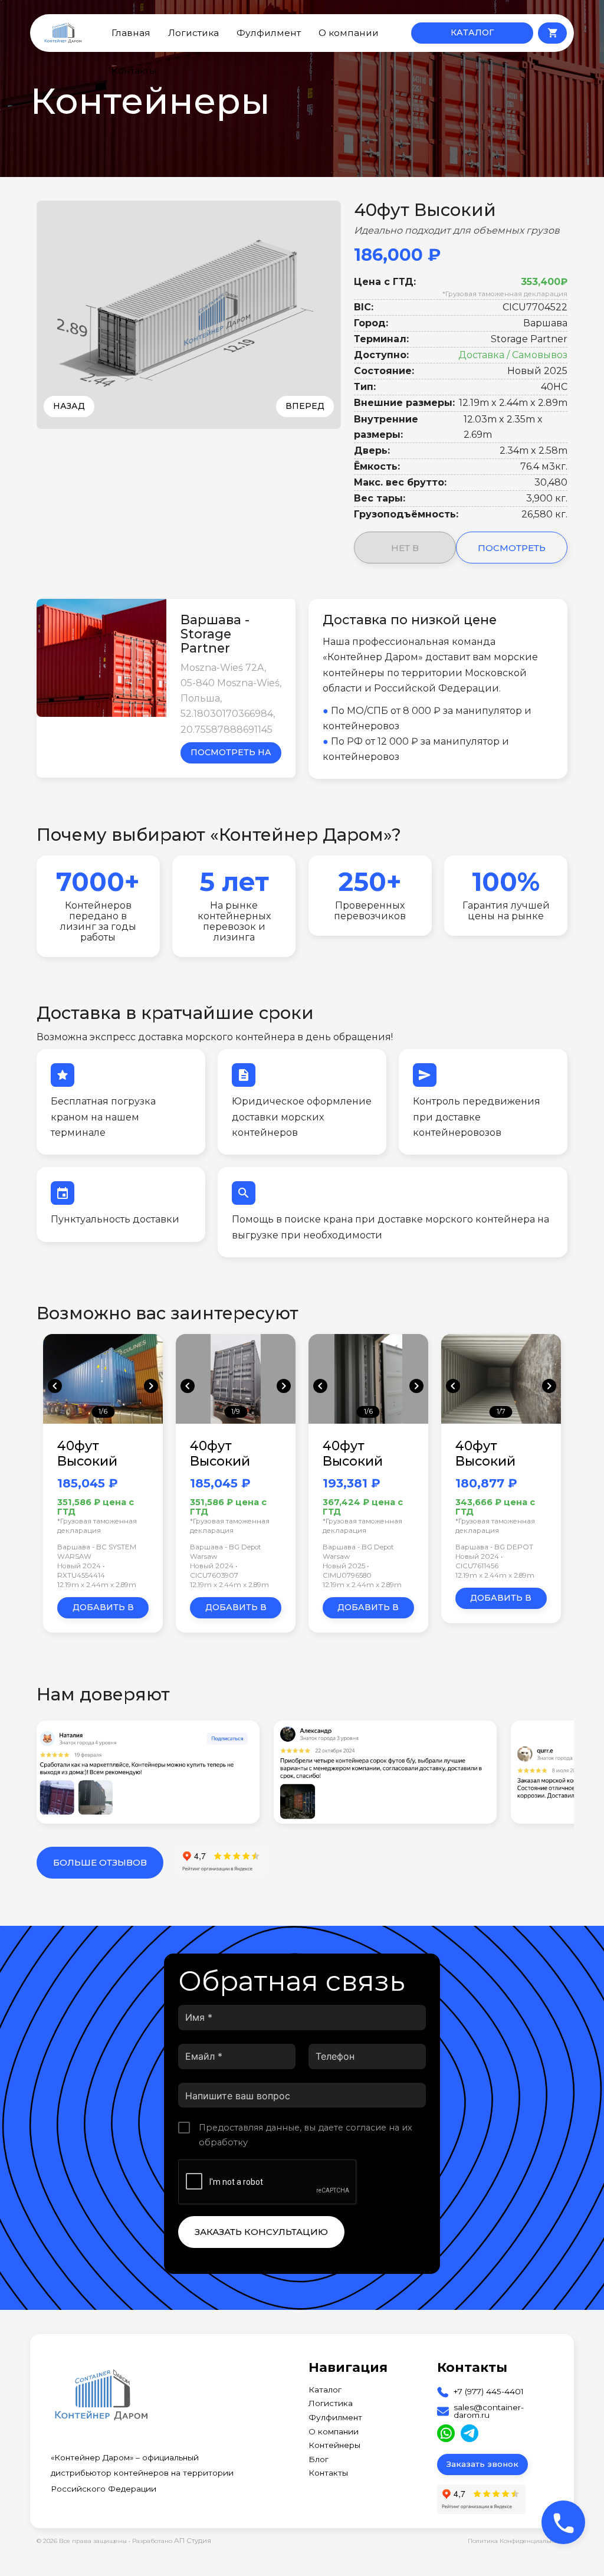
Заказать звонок (482, 2464)
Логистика (193, 33)
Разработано (172, 2541)
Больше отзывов (100, 1862)
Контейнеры (334, 2446)
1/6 (103, 1411)
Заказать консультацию (261, 2232)
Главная (131, 33)
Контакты (134, 71)
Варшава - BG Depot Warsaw (226, 1552)
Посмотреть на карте (231, 755)
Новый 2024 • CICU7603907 (214, 1571)
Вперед (305, 406)
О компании (349, 33)
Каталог (325, 2390)
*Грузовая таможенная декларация (505, 294)
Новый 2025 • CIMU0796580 (347, 1571)
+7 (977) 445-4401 (489, 2392)
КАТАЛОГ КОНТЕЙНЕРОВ (472, 35)
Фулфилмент (269, 33)
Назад (69, 406)
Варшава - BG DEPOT (494, 1547)
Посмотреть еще (512, 553)
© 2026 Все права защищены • (84, 2541)
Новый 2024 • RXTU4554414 (81, 1571)
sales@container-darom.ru (489, 2412)
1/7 (501, 1411)
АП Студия (193, 2541)
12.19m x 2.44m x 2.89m (97, 1585)
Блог (319, 2460)
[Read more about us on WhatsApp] (446, 2433)
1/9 (236, 1411)
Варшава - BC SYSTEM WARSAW (97, 1552)
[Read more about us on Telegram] (470, 2433)
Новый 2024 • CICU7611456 (479, 1561)
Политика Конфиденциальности (518, 2541)
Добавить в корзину (103, 1610)
